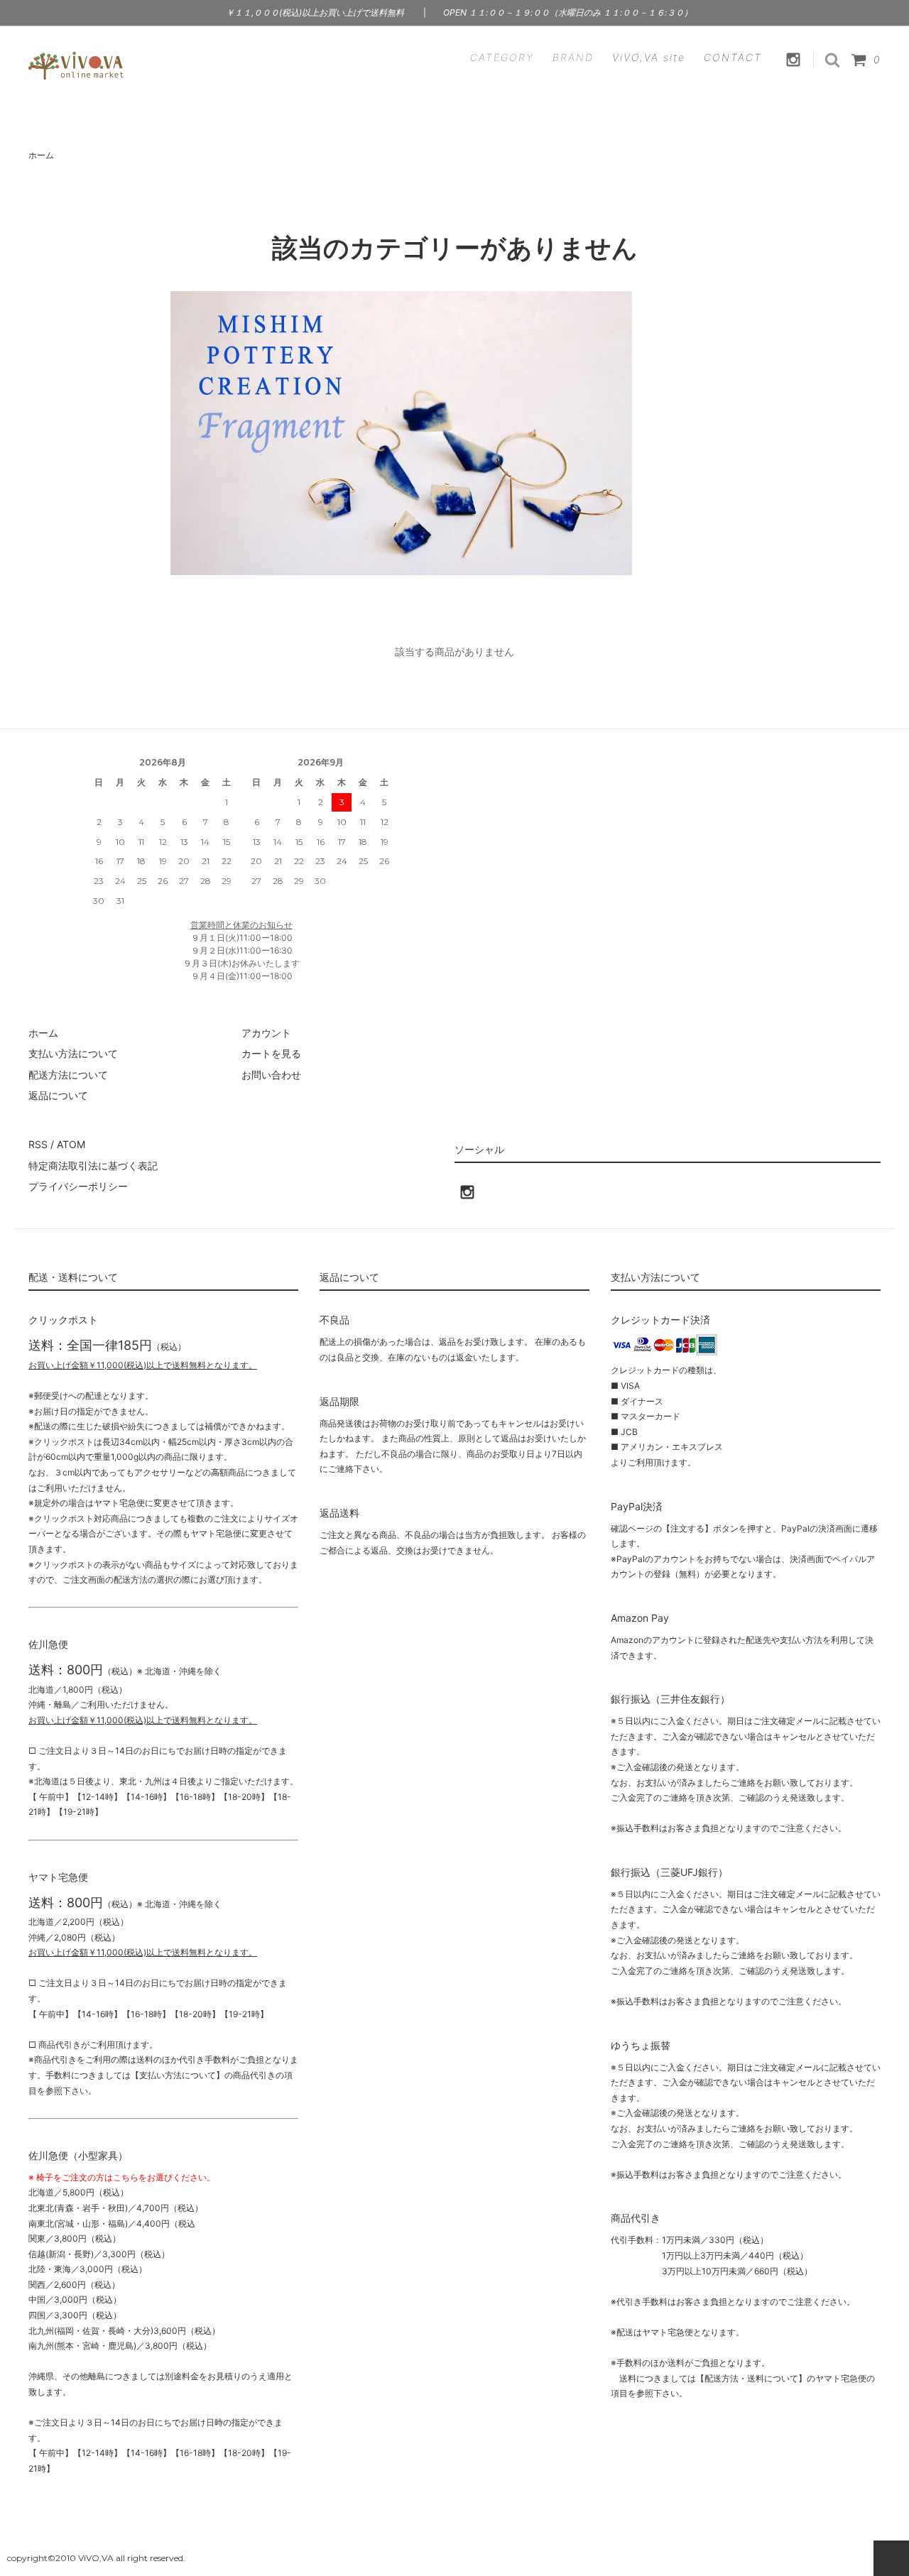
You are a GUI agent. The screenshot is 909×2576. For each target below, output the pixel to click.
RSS (38, 1144)
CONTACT (733, 57)
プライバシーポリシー (78, 1186)
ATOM (71, 1144)
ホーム (41, 155)
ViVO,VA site (649, 57)
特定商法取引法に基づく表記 (93, 1166)
